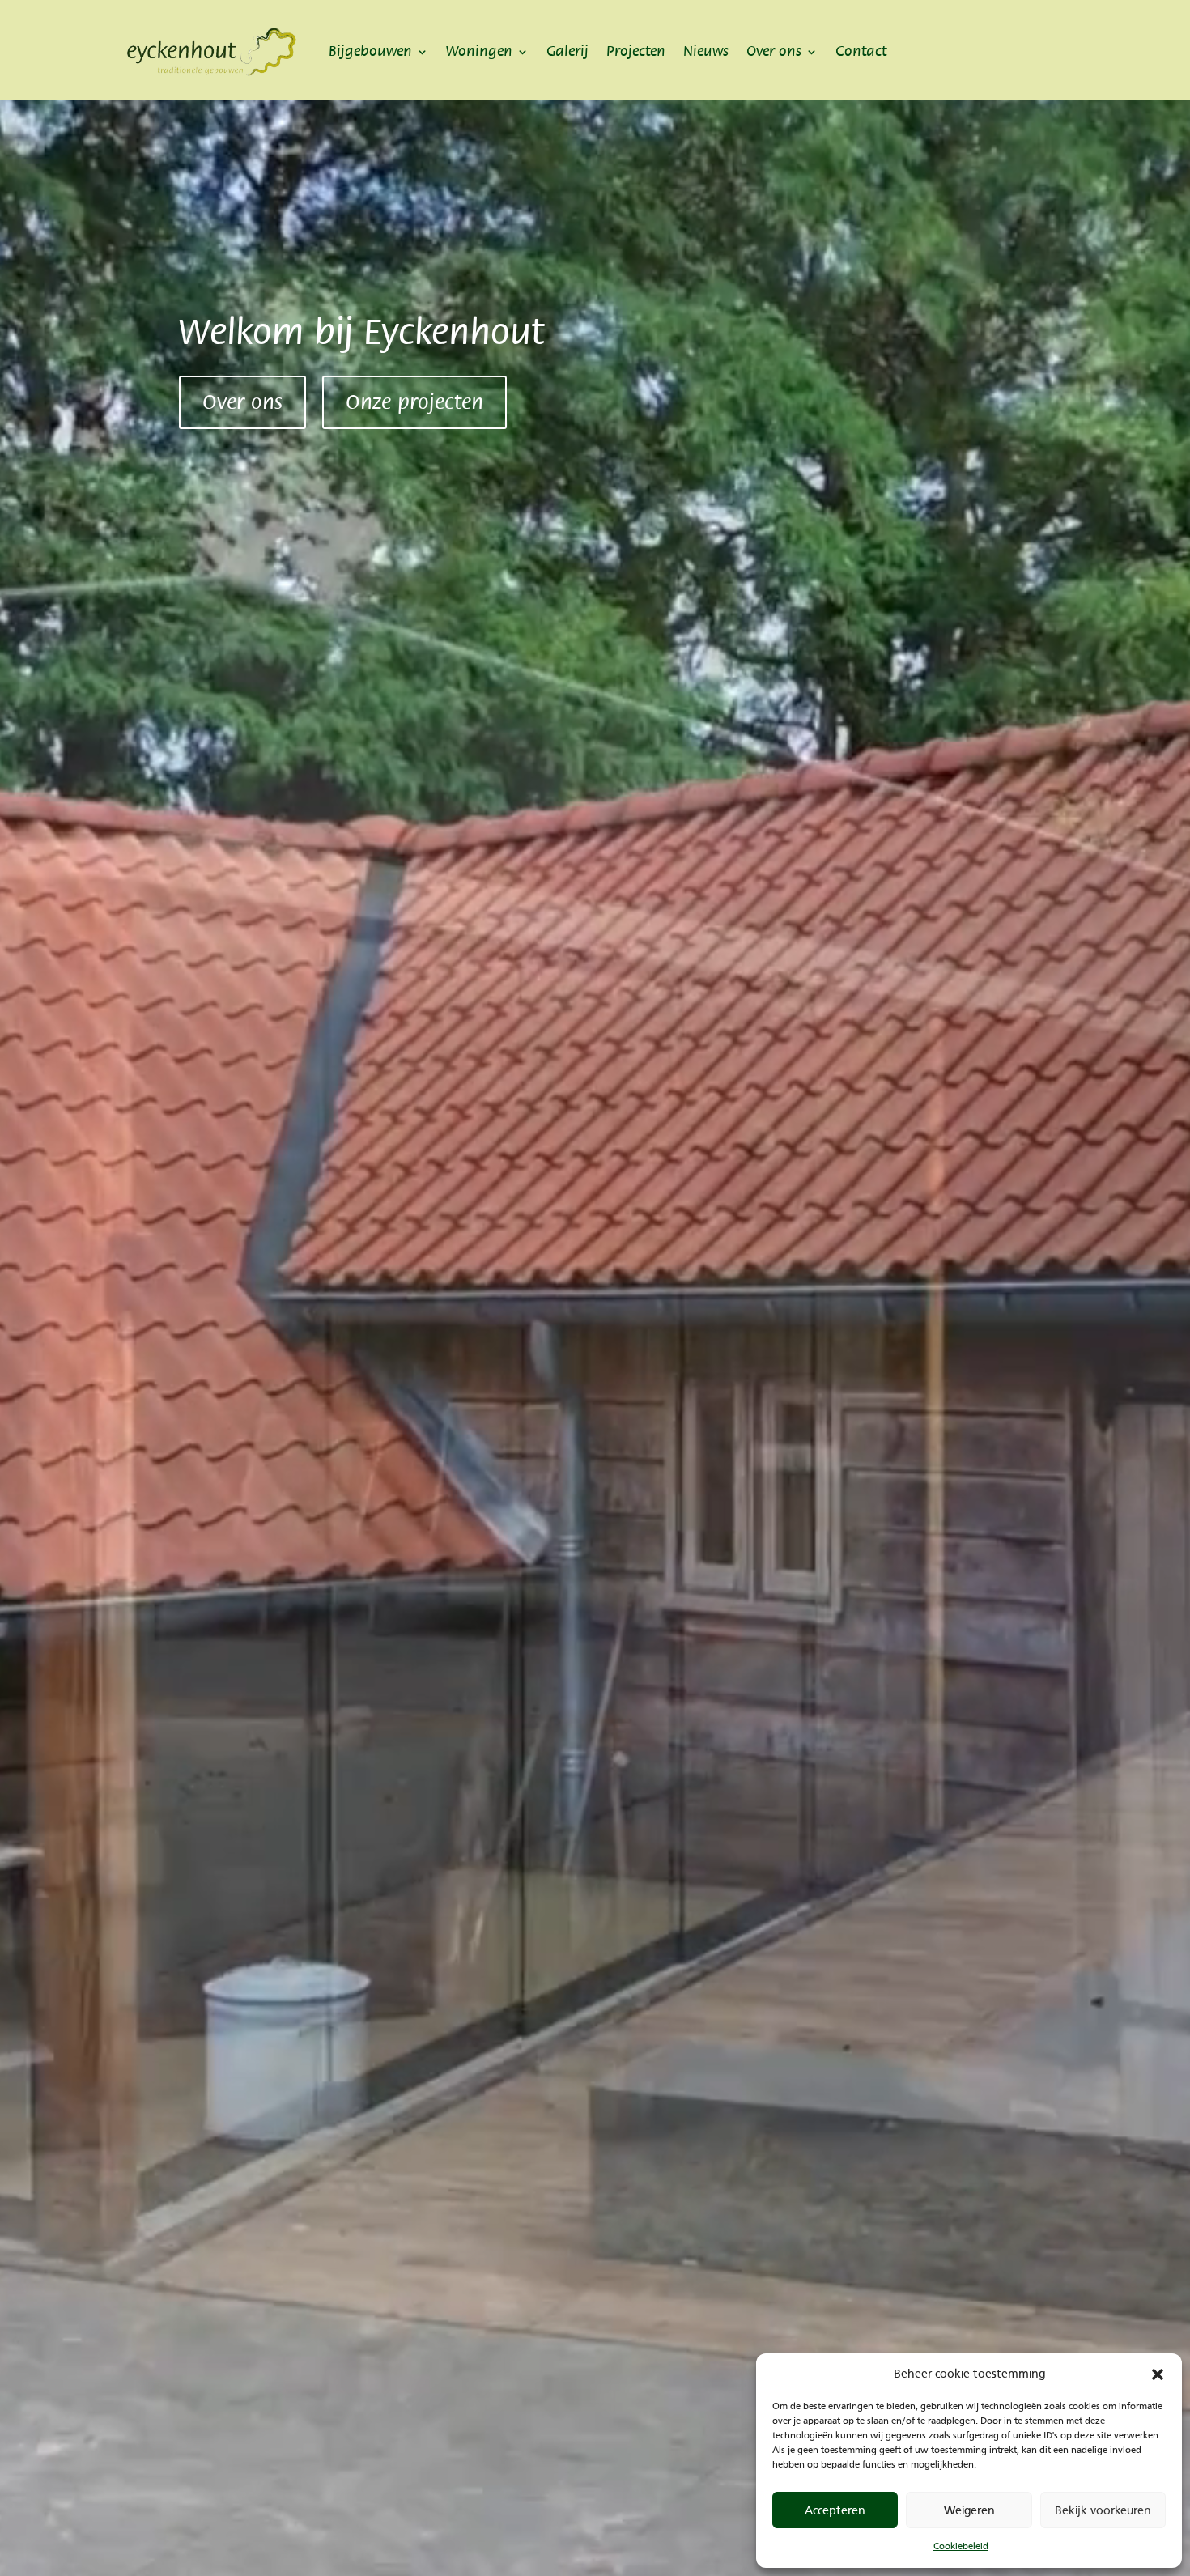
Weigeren (969, 2510)
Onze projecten (414, 402)
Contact (861, 51)
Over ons (774, 51)
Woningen (479, 51)
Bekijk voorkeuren (1103, 2510)
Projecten (636, 51)
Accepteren (835, 2510)
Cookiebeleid (961, 2546)
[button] (1158, 2374)
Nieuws (706, 51)
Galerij (567, 51)
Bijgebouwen (370, 51)
